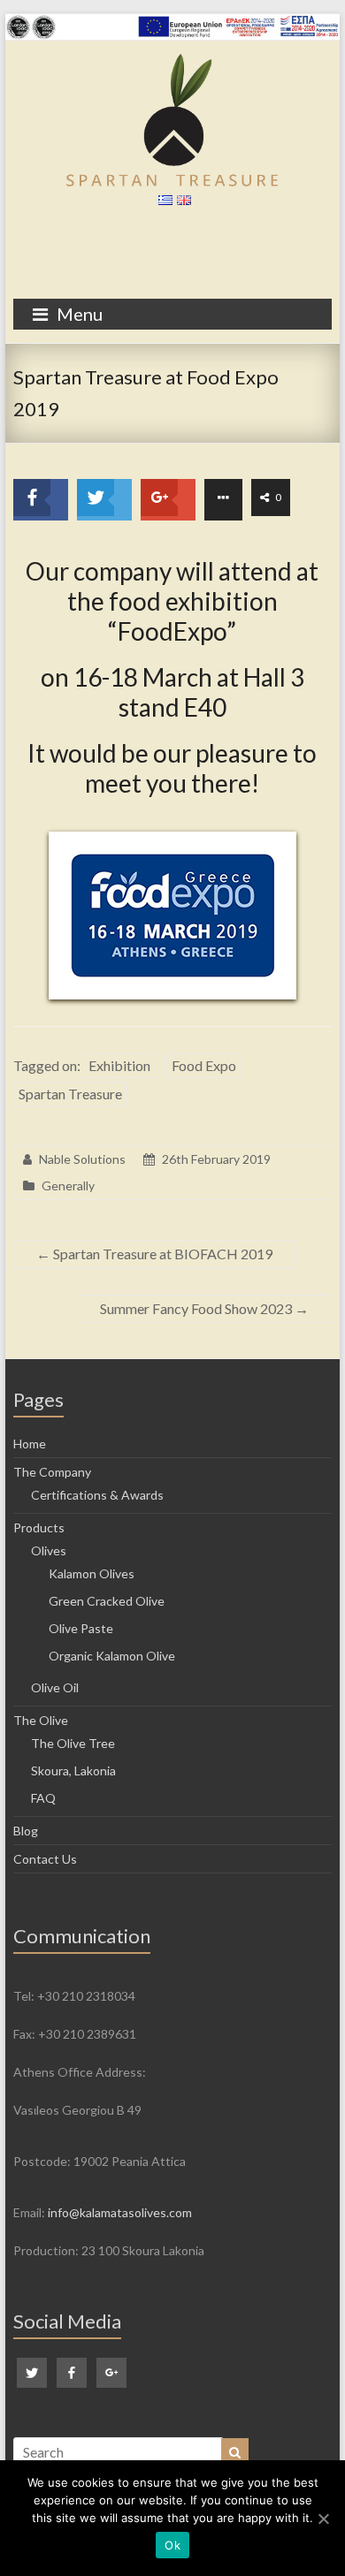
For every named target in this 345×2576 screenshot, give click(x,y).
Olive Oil (55, 1687)
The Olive (41, 1720)
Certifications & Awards (97, 1495)
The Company (52, 1472)
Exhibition (119, 1065)
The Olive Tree (73, 1743)
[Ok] (323, 2519)
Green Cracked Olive (107, 1601)
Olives (49, 1550)
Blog (26, 1831)
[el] (163, 204)
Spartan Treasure (70, 1094)
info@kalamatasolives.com (120, 2212)
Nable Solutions (82, 1159)
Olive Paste (81, 1628)
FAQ (43, 1798)
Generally (68, 1185)
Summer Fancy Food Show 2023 (204, 1308)
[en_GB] (182, 204)
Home (30, 1444)
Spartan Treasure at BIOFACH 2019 (154, 1254)
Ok (172, 2545)
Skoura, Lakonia (73, 1771)
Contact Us (45, 1859)
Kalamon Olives (92, 1573)
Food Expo (204, 1065)
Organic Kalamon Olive (112, 1656)
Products (39, 1527)
